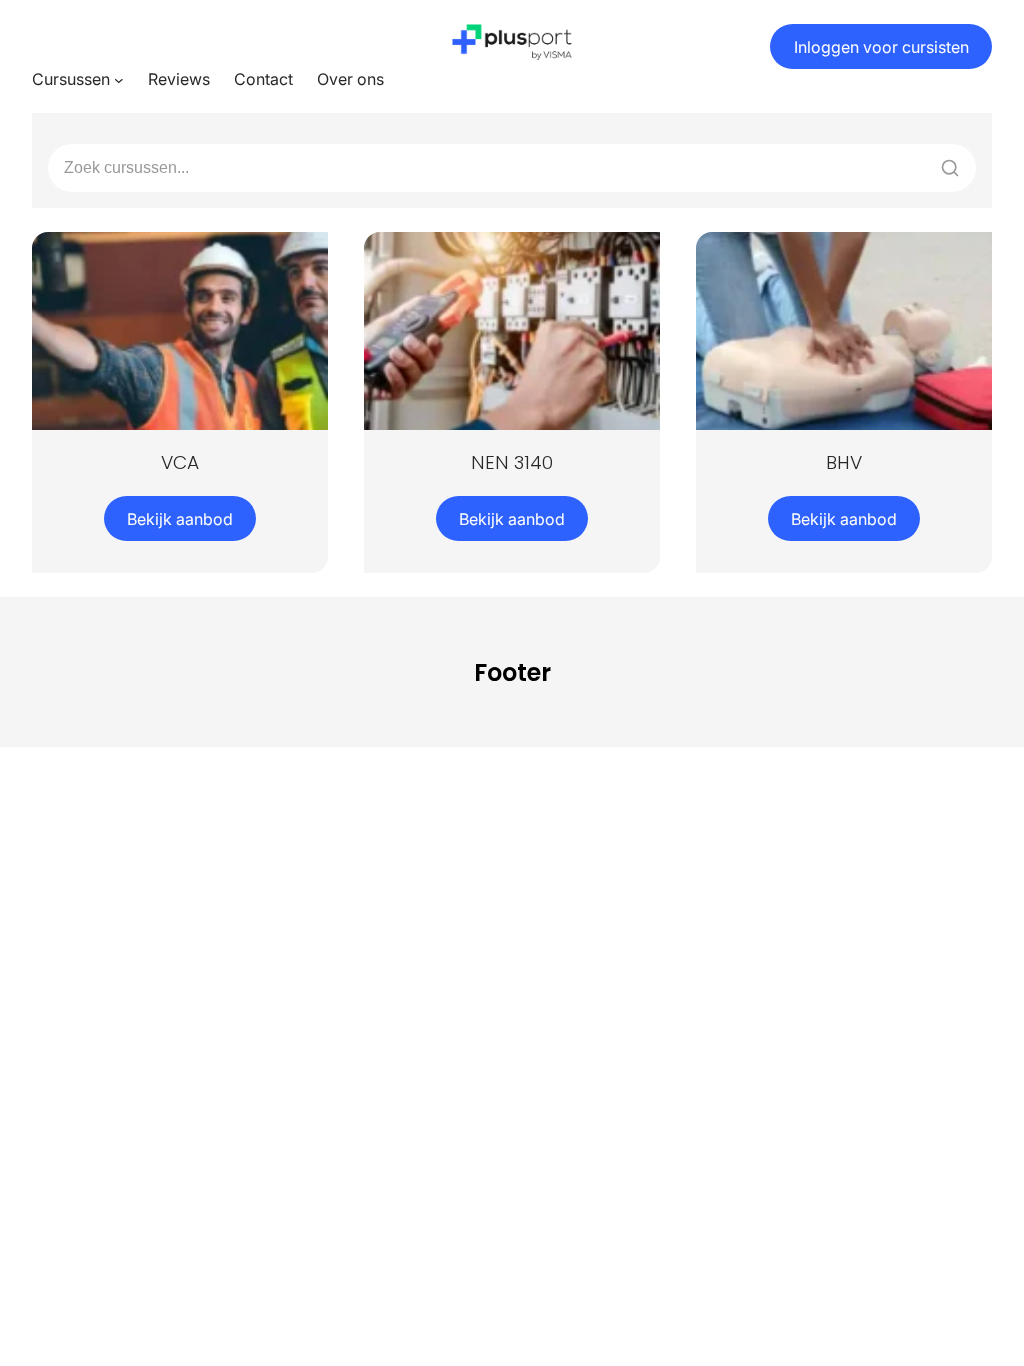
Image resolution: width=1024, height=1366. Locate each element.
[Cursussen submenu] (119, 80)
